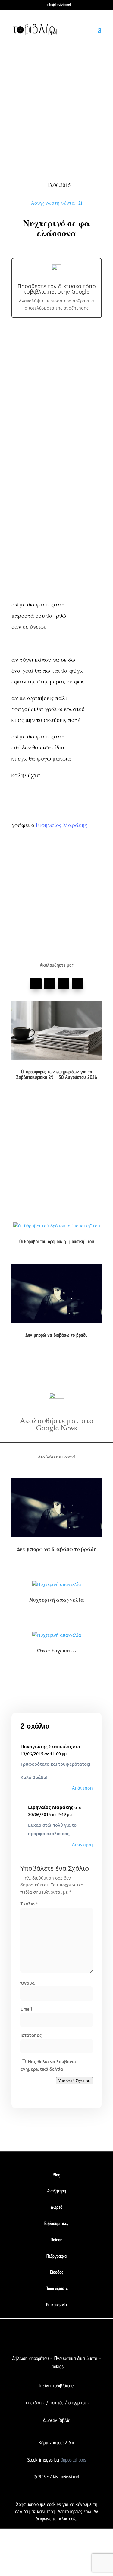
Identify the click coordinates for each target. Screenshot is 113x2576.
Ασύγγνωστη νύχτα (53, 203)
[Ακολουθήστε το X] (45, 2338)
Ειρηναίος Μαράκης (61, 825)
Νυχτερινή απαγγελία (57, 1600)
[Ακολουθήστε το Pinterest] (64, 984)
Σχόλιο (29, 1904)
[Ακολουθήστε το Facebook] (36, 984)
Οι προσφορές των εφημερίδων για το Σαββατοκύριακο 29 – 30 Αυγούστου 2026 (56, 1074)
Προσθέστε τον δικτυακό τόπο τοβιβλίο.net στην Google (57, 289)
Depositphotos (73, 2460)
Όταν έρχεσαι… (57, 1650)
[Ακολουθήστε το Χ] (50, 984)
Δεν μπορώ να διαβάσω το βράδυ (56, 1335)
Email (26, 2009)
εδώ (87, 2511)
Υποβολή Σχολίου (74, 2081)
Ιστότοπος (31, 2035)
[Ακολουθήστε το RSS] (81, 2338)
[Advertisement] (56, 105)
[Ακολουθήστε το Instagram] (77, 984)
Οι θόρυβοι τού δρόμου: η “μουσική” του (57, 1241)
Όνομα (28, 1983)
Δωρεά (56, 2207)
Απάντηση (82, 1788)
